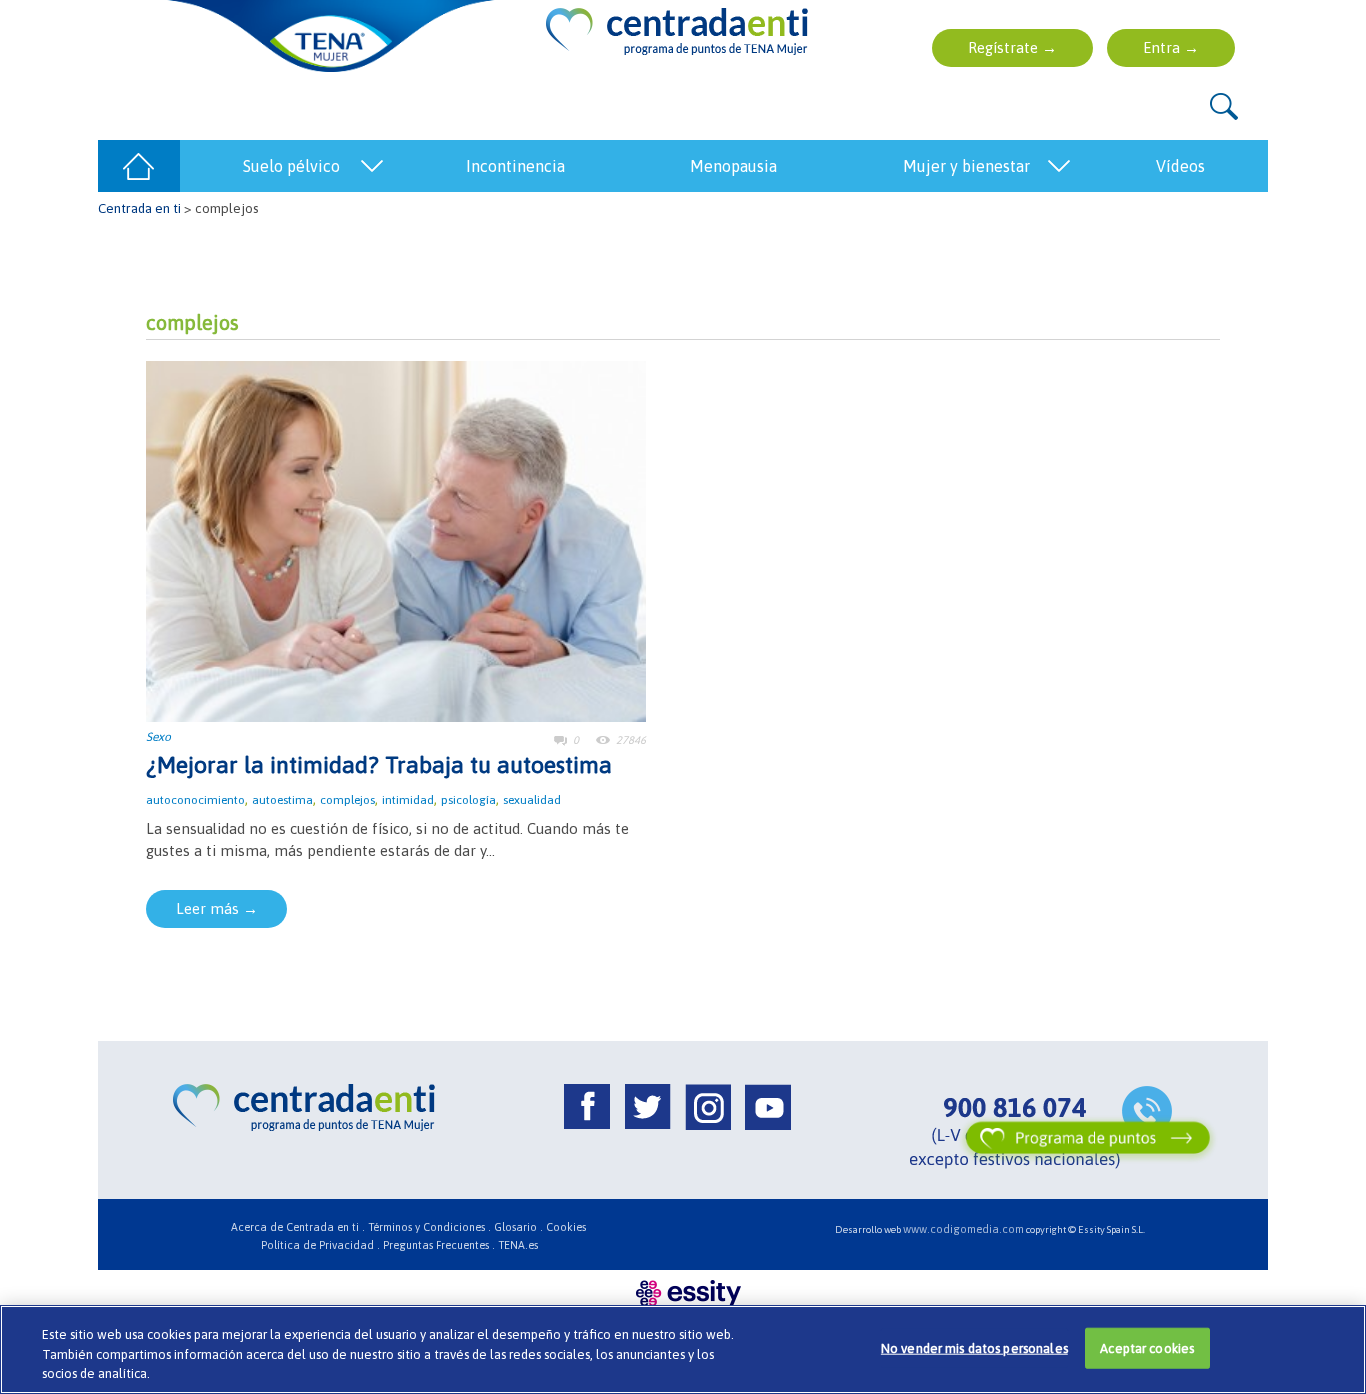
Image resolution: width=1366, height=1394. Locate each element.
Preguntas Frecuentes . (439, 1245)
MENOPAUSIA (733, 166)
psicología (468, 800)
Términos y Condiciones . (429, 1227)
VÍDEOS (1180, 166)
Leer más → (217, 908)
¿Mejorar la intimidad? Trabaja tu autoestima (379, 765)
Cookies (566, 1227)
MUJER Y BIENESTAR (966, 166)
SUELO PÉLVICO (291, 166)
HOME (139, 166)
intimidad (408, 800)
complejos (347, 800)
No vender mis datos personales (974, 1347)
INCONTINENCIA (515, 166)
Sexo (158, 737)
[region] (683, 1349)
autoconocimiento (195, 800)
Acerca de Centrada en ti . (298, 1227)
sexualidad (532, 800)
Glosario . (518, 1227)
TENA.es (518, 1245)
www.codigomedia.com (963, 1229)
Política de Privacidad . (320, 1245)
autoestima (282, 800)
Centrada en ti (139, 208)
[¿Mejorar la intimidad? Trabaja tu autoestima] (396, 539)
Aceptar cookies (1147, 1347)
